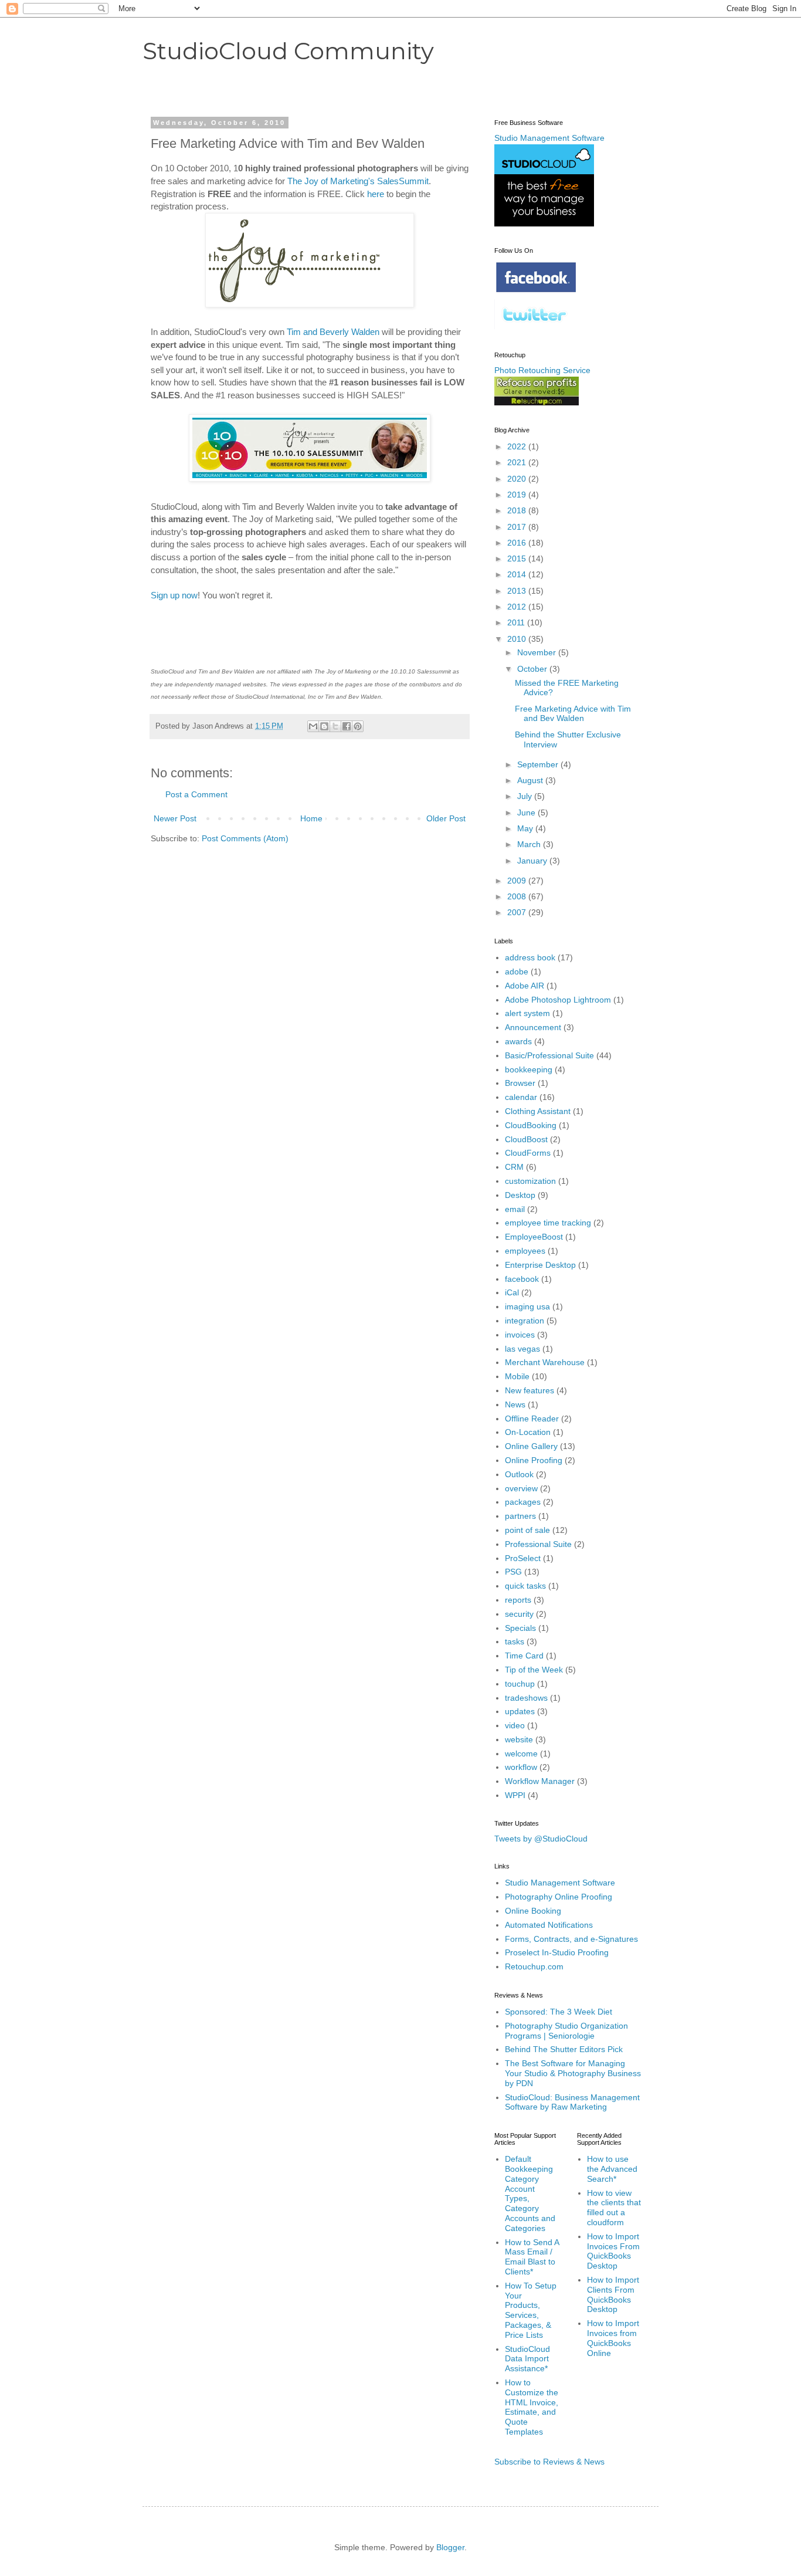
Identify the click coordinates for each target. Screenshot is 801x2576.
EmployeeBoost (534, 1237)
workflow (521, 1767)
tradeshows (526, 1698)
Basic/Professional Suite (549, 1055)
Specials (520, 1628)
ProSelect (523, 1558)
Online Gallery (531, 1446)
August (531, 780)
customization (530, 1181)
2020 (518, 479)
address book (530, 957)
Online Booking (533, 1911)
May (526, 828)
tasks (515, 1641)
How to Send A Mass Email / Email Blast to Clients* (532, 2257)
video (515, 1725)
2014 (518, 574)
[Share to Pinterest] (358, 726)
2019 (518, 495)
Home (311, 818)
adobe (517, 971)
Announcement (533, 1027)
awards (518, 1041)
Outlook (519, 1474)
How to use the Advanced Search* (612, 2169)
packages (523, 1502)
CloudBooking (531, 1125)
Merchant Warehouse (545, 1362)
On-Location (528, 1432)
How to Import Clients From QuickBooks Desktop (613, 2294)
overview (521, 1488)
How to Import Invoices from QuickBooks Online (613, 2338)
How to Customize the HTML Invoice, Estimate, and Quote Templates (532, 2407)
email (515, 1209)
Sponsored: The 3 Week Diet (559, 2012)
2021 (518, 462)
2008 (518, 896)
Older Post (446, 818)
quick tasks (525, 1586)
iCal (512, 1292)
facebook (522, 1279)
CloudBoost (526, 1139)
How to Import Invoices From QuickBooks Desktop (613, 2251)
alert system (527, 1013)
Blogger (450, 2547)
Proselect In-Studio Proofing (557, 1952)
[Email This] (313, 726)
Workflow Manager (540, 1781)
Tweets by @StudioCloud (541, 1839)
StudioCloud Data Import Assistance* (527, 2359)
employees (525, 1251)
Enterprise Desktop (540, 1265)
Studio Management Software (560, 1883)
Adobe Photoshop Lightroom (558, 1000)
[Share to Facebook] (347, 726)
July (526, 796)
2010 (518, 639)
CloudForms (528, 1153)
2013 (518, 591)
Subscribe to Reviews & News (549, 2462)
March (530, 844)
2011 (517, 622)
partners (520, 1516)
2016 (518, 543)
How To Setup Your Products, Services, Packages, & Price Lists (531, 2310)
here (376, 194)
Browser (520, 1083)
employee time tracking (548, 1223)
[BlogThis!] (324, 726)
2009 (518, 881)
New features (530, 1390)
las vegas (522, 1349)
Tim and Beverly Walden (333, 332)
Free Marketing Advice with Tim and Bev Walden (573, 714)
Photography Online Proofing (559, 1897)
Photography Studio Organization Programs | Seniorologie (566, 2031)
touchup (520, 1684)
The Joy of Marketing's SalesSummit (358, 181)
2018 (518, 510)
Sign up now (174, 595)
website (519, 1739)
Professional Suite (538, 1544)
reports (518, 1600)
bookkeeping (529, 1069)
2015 (518, 558)
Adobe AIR (525, 986)
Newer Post (175, 818)
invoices (520, 1335)
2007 (518, 912)
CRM (514, 1167)
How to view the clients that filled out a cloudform (614, 2208)
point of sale (527, 1530)
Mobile (517, 1376)
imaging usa (527, 1306)
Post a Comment (196, 794)
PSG (513, 1572)
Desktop (520, 1195)
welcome (521, 1754)
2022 (518, 446)
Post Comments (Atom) (245, 838)
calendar (521, 1097)
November (538, 652)
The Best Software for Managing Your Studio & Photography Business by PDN (573, 2073)
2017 (518, 527)
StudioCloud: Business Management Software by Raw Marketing (572, 2102)
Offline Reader (532, 1419)
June (527, 813)
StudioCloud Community (288, 51)
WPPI (515, 1795)
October (533, 669)
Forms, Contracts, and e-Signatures (571, 1939)
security (519, 1614)
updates (520, 1711)
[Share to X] (335, 726)
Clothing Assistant (538, 1111)
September (539, 764)
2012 (518, 607)
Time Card (524, 1656)
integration (525, 1321)
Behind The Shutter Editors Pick (564, 2049)
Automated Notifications (549, 1925)
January (533, 861)
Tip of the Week (534, 1670)
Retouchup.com (534, 1966)
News (515, 1404)
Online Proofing (534, 1460)
